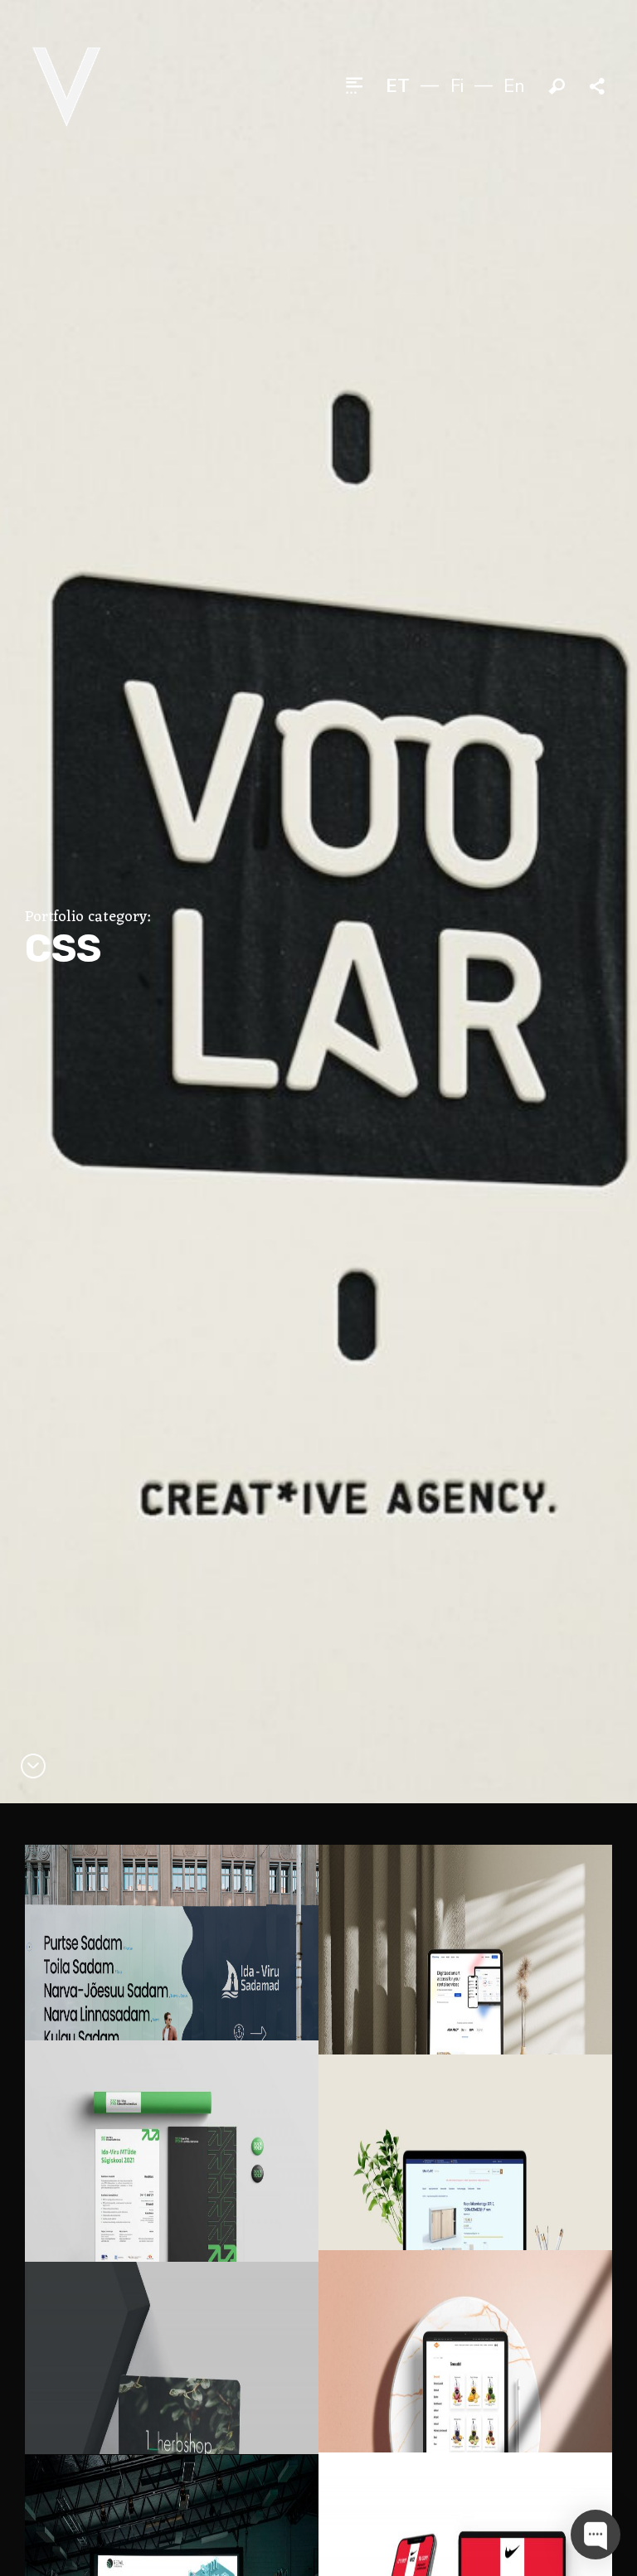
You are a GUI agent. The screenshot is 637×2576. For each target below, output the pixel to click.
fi (457, 86)
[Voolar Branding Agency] (66, 86)
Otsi (557, 87)
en (514, 86)
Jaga (599, 87)
